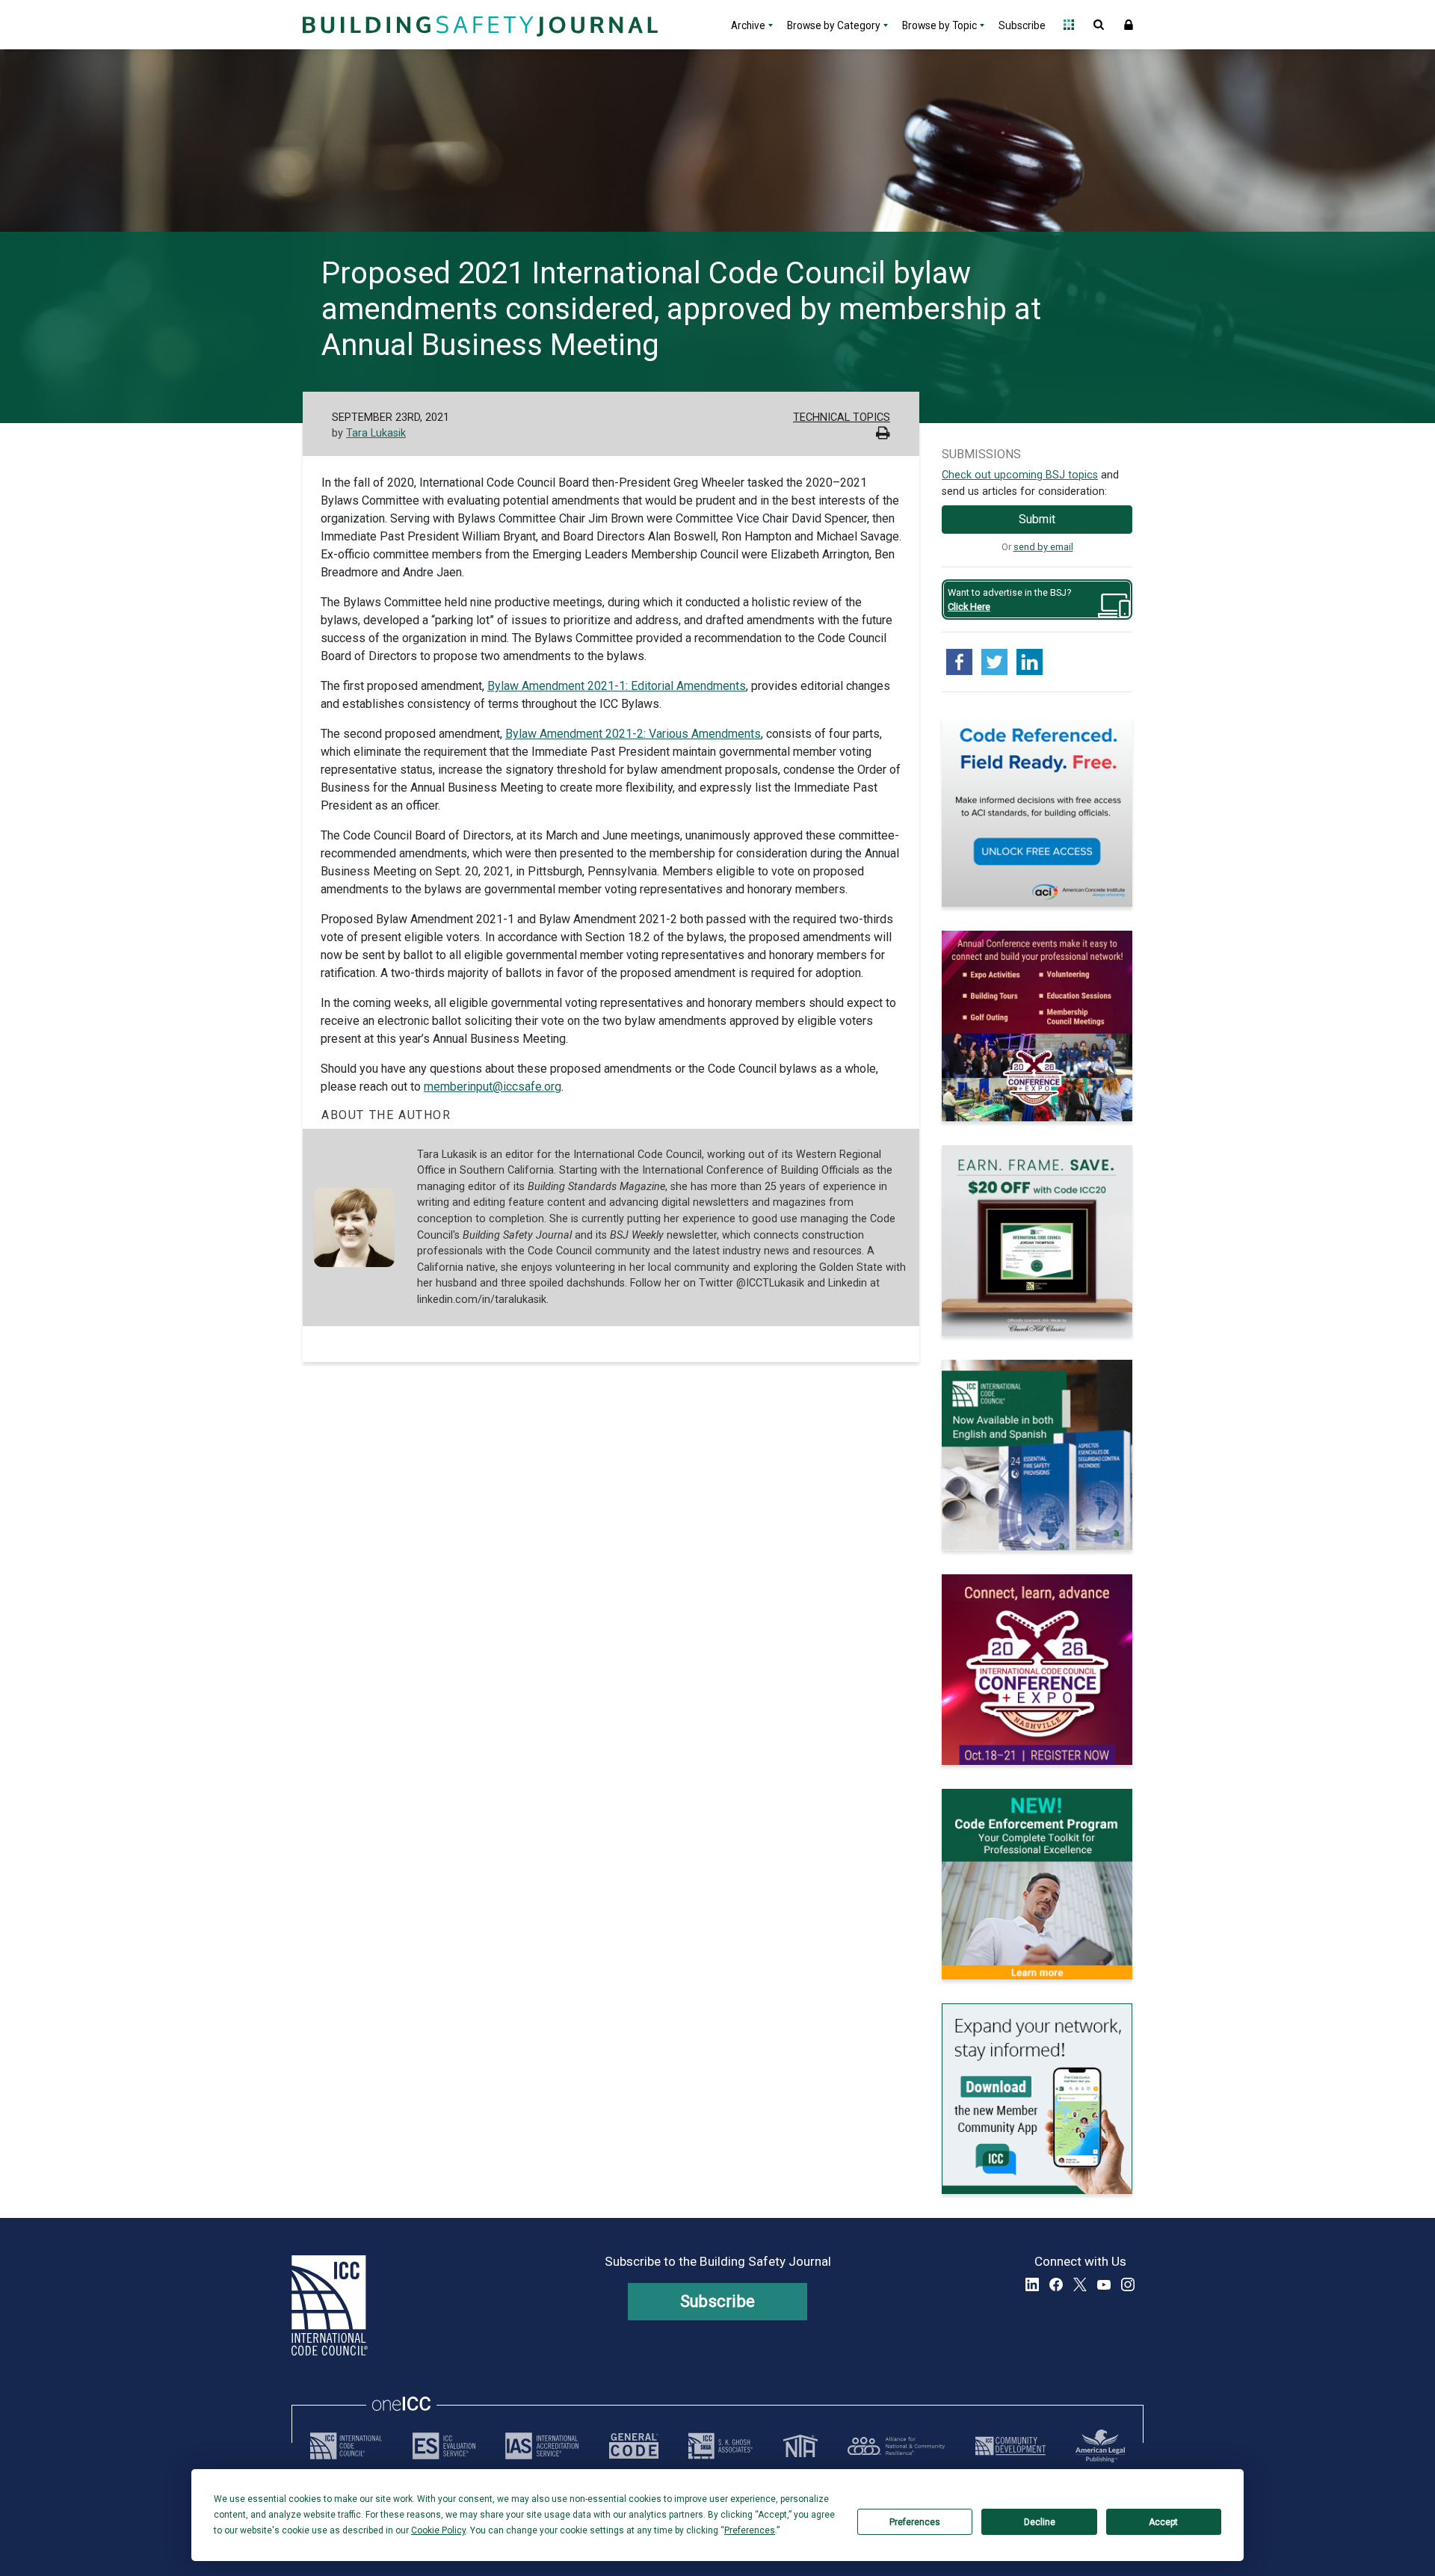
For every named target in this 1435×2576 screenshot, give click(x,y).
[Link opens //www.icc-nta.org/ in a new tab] (800, 2446)
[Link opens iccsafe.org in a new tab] (346, 2446)
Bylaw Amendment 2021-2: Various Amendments (633, 734)
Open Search (1099, 25)
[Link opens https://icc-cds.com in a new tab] (1010, 2446)
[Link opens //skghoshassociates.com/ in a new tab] (720, 2446)
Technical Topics (842, 417)
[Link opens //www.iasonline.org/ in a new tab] (542, 2446)
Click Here (969, 607)
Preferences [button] (750, 2530)
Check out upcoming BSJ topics (1020, 475)
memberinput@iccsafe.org (493, 1087)
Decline (1040, 2522)
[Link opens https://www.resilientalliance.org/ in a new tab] (896, 2446)
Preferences (915, 2522)
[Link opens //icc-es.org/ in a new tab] (444, 2446)
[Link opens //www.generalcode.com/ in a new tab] (634, 2446)
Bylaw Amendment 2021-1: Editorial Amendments (617, 686)
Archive (748, 25)
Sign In (1129, 25)
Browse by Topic (939, 25)
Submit (1037, 519)
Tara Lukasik (376, 433)
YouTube (1104, 2284)
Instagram (1128, 2284)
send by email (1043, 547)
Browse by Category (834, 25)
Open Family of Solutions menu (1069, 25)
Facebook (1056, 2284)
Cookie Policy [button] (438, 2530)
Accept (1163, 2522)
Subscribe (1022, 25)
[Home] (478, 25)
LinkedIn (1032, 2284)
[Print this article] (883, 435)
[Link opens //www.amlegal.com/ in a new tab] (1100, 2446)
